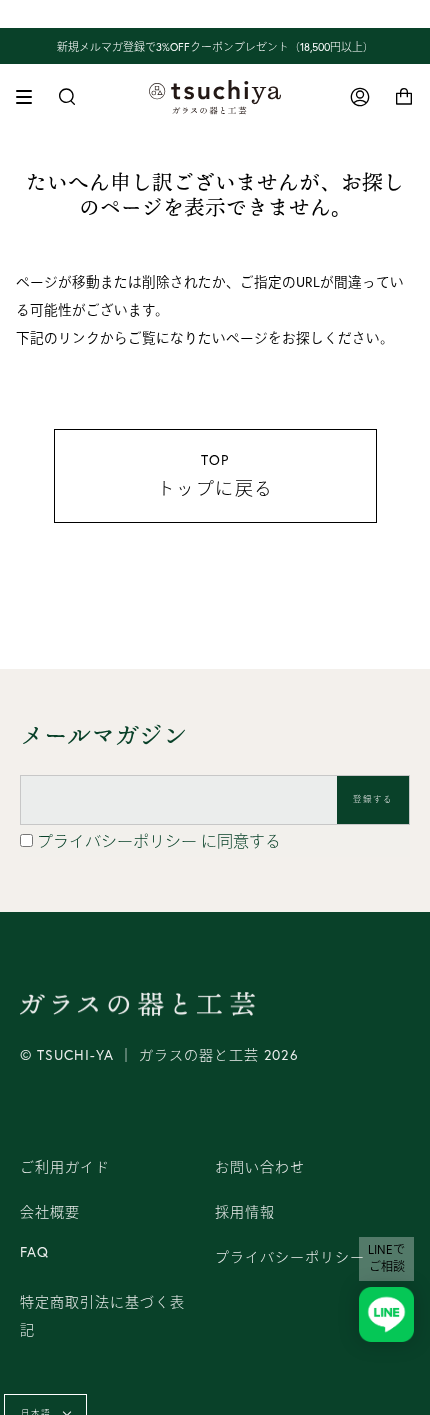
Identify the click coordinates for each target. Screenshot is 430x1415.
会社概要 (50, 1212)
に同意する (159, 841)
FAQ (34, 1252)
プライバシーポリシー (119, 841)
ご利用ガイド (65, 1167)
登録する (373, 799)
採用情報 (245, 1212)
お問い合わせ (260, 1167)
